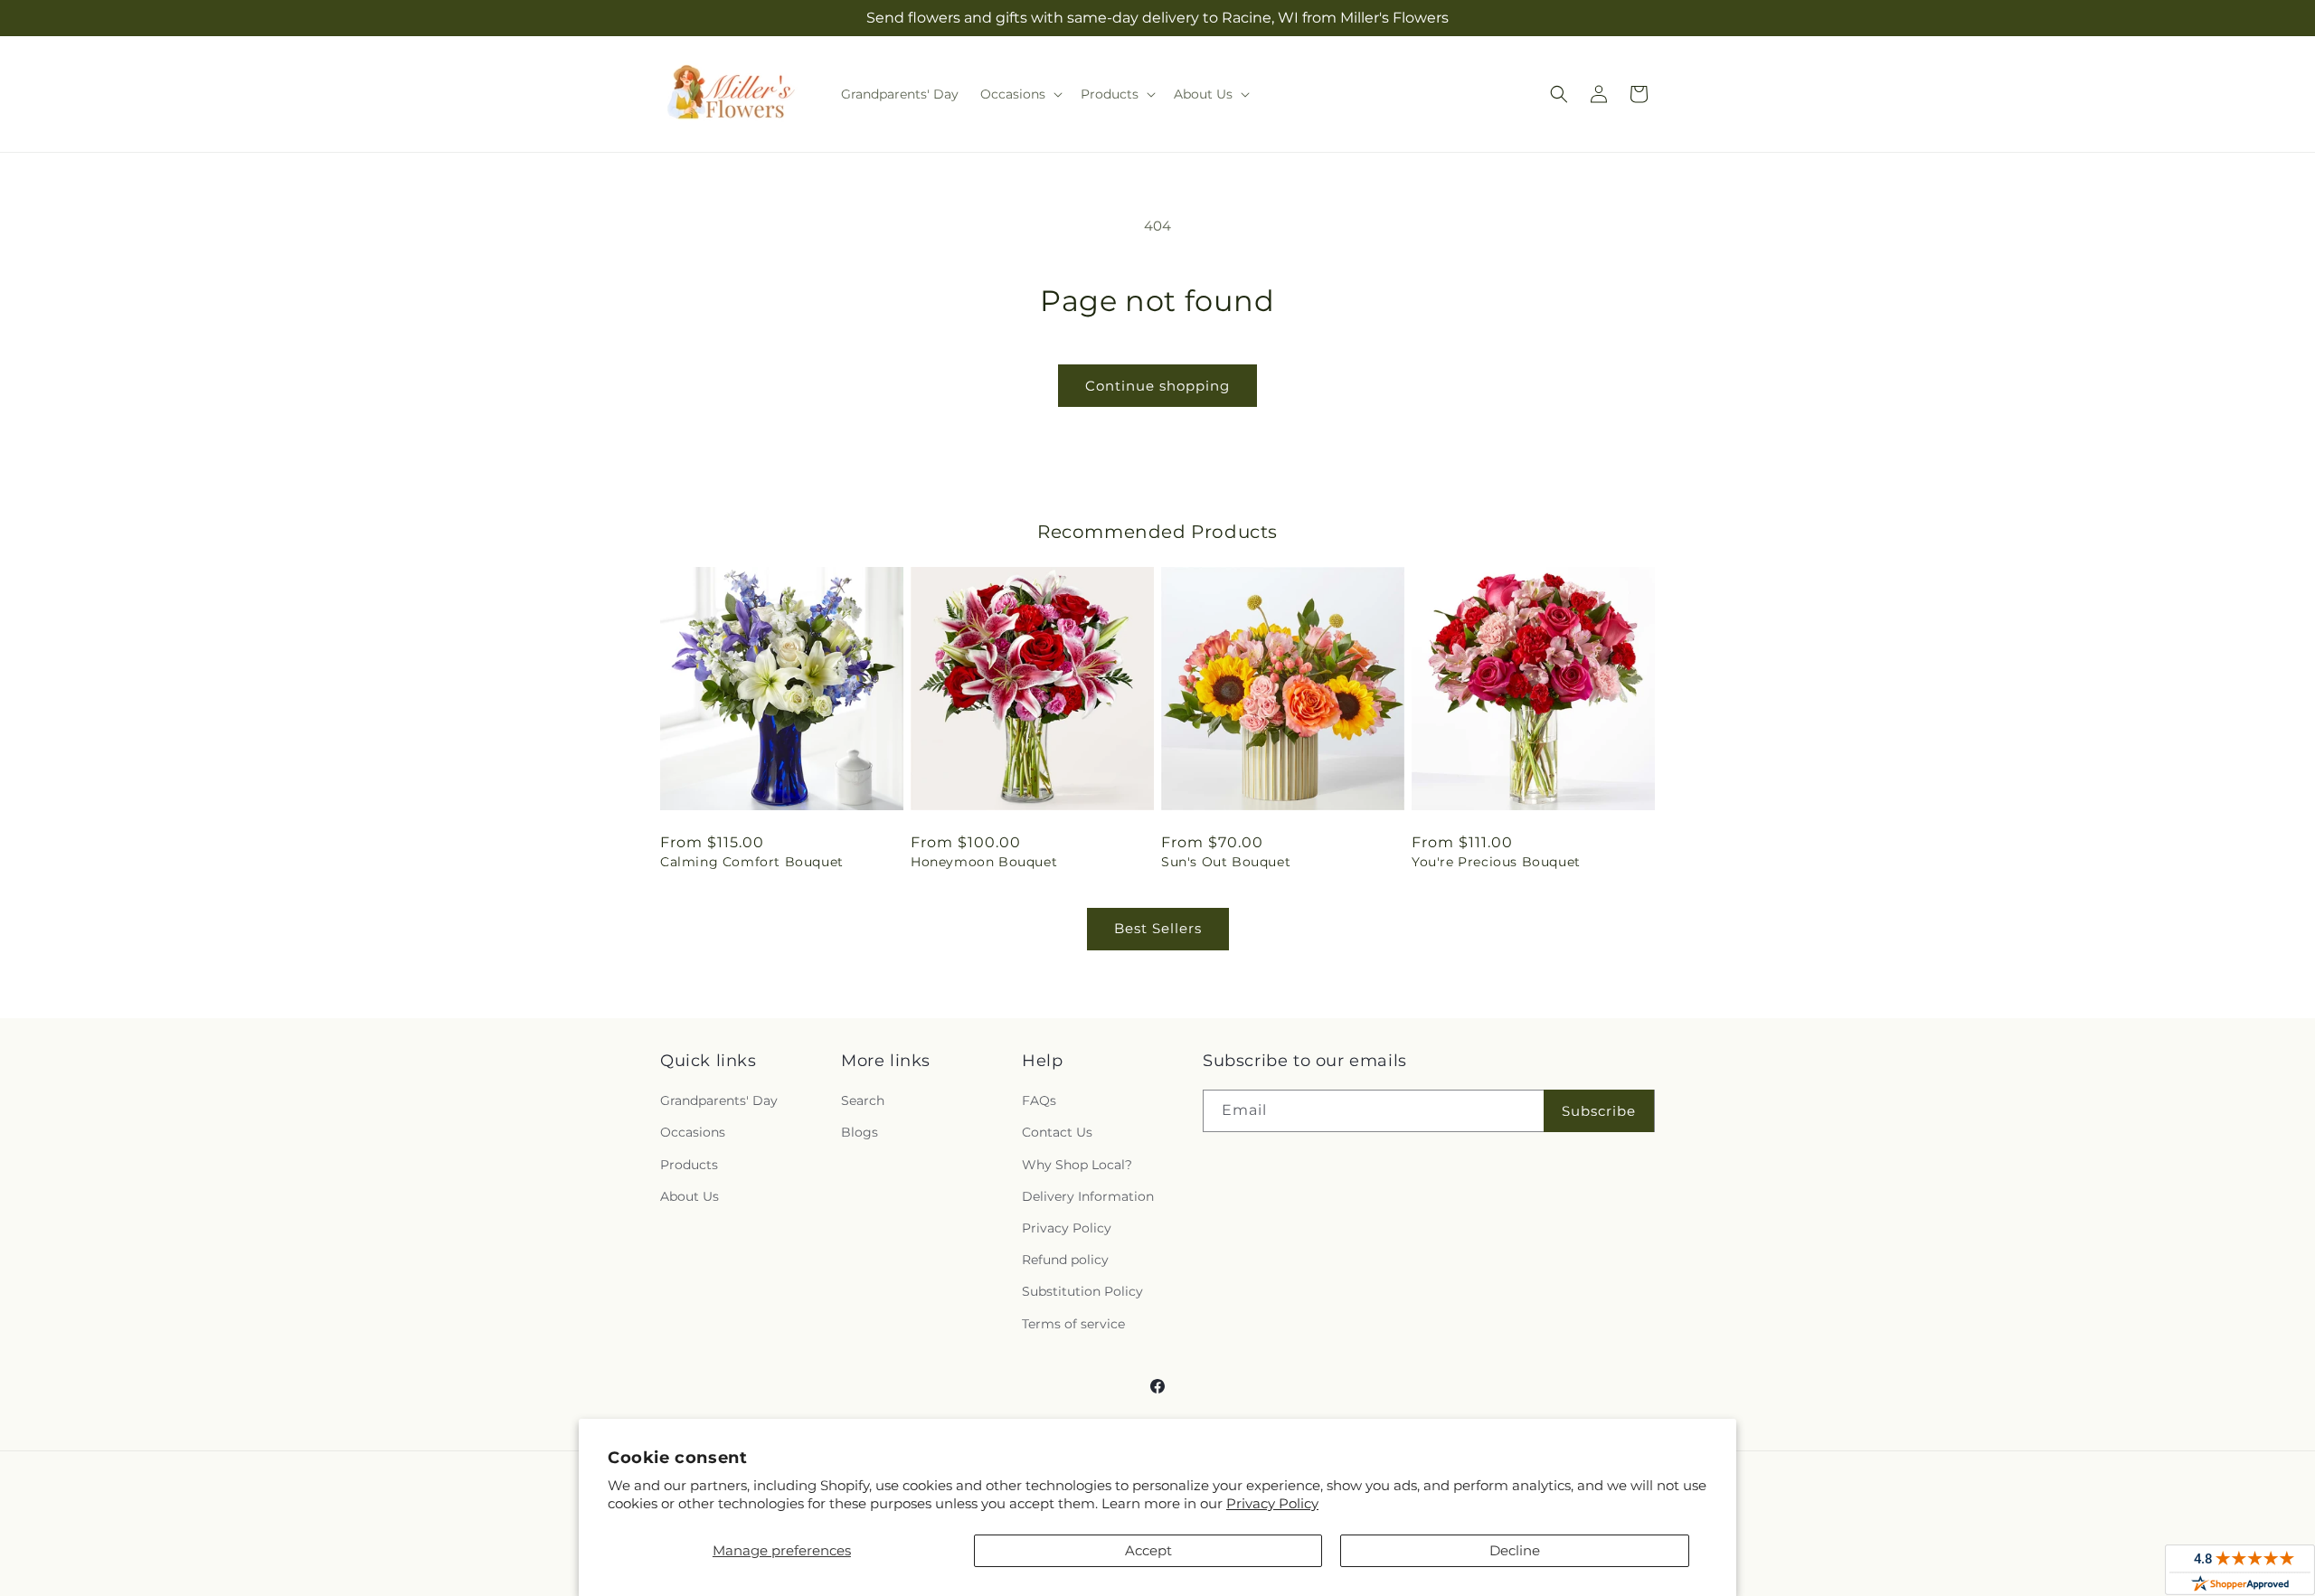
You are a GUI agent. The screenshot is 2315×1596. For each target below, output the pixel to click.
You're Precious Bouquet (1496, 862)
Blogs (860, 1132)
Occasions (693, 1132)
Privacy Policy (1272, 1503)
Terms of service (1073, 1324)
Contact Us (1057, 1132)
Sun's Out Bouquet (1226, 862)
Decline (1515, 1550)
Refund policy (1065, 1260)
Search (863, 1100)
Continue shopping (1157, 386)
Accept (1148, 1550)
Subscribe (1599, 1111)
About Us (690, 1196)
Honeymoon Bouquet (984, 862)
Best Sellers (1158, 928)
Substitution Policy (1082, 1291)
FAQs (1039, 1100)
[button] (1020, 94)
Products (689, 1165)
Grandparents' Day (719, 1100)
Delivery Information (1088, 1196)
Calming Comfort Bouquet (752, 862)
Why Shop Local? (1077, 1165)
